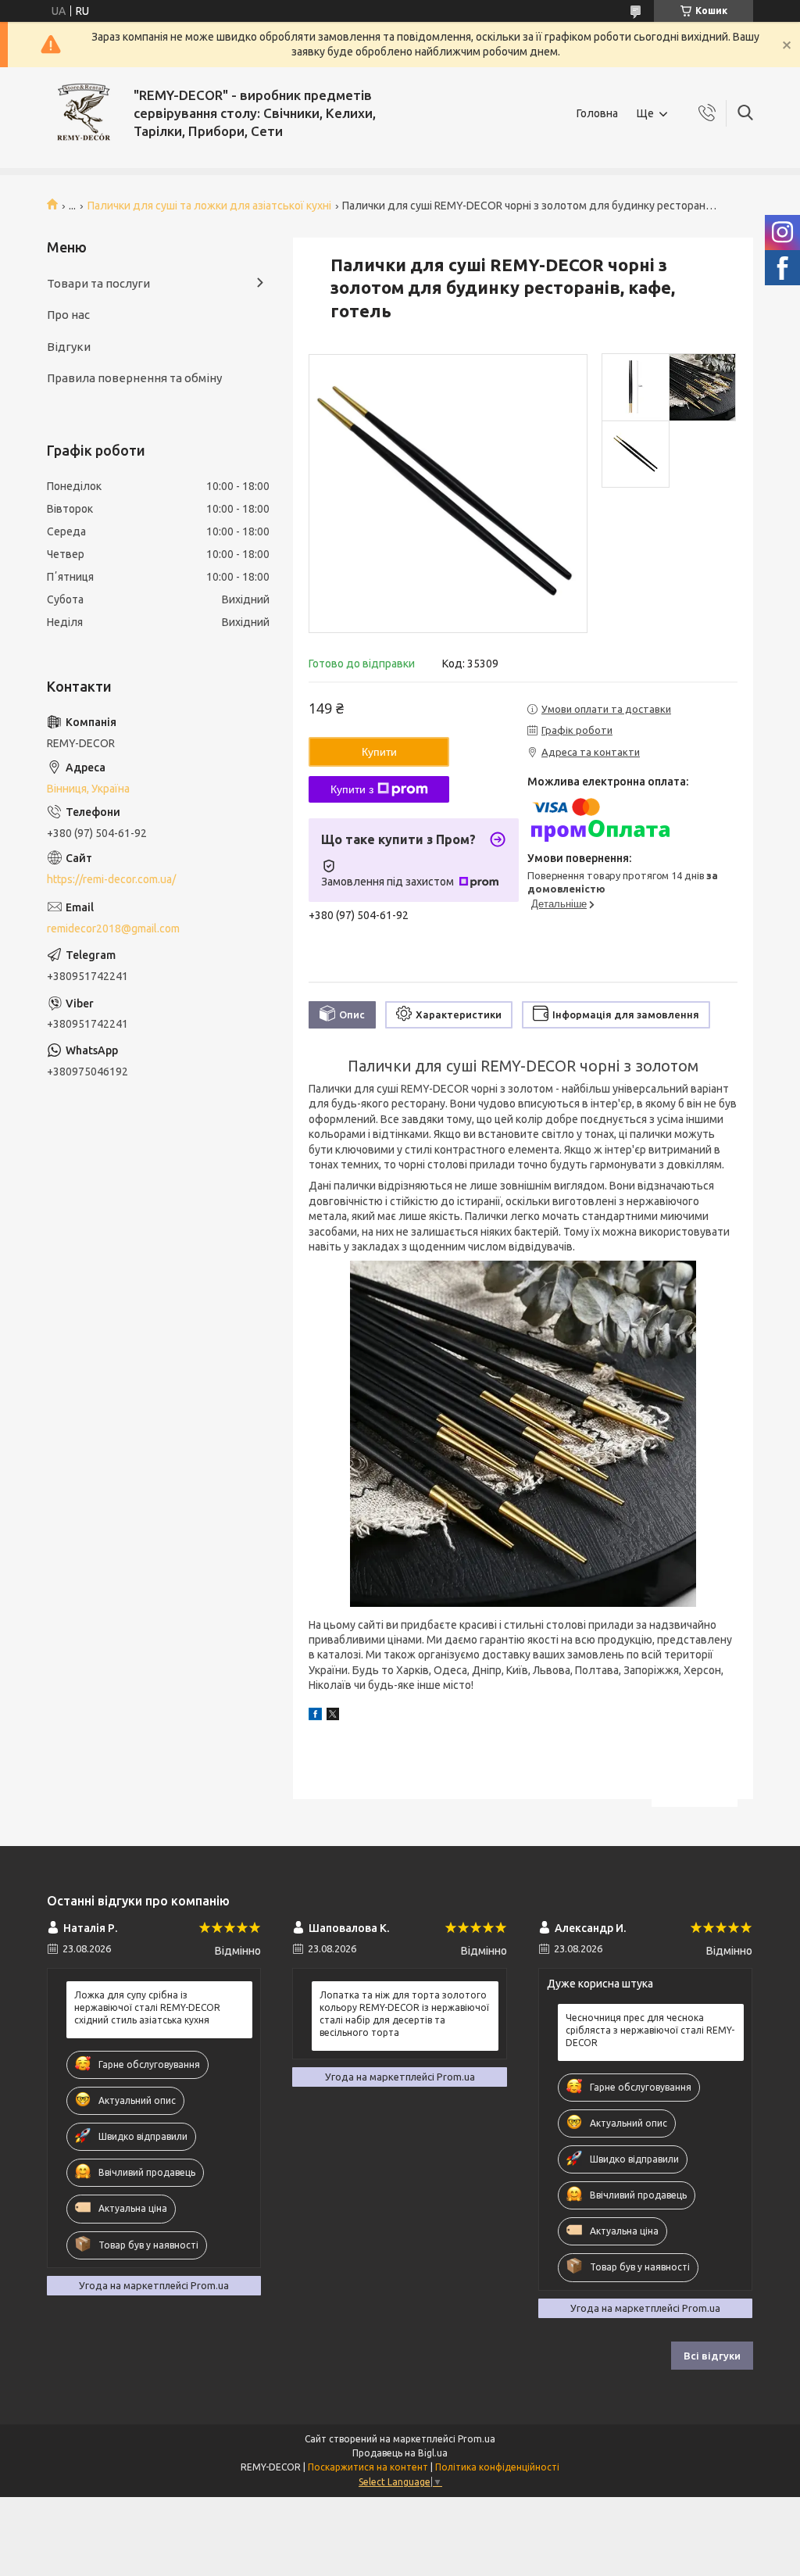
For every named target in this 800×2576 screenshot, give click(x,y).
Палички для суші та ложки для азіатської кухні (209, 206)
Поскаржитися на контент (368, 2467)
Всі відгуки (712, 2356)
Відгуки (69, 347)
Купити (379, 752)
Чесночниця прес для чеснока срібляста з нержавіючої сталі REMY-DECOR (650, 2030)
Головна (597, 113)
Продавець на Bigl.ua (400, 2453)
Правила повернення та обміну (134, 378)
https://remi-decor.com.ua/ (111, 879)
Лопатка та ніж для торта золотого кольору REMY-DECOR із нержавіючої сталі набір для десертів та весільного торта (404, 2014)
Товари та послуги (98, 283)
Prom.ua (477, 2439)
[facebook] (315, 1716)
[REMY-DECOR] (84, 114)
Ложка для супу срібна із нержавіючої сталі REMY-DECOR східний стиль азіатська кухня (147, 2007)
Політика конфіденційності (497, 2467)
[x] (333, 1716)
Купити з (352, 789)
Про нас (68, 315)
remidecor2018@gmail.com (113, 928)
